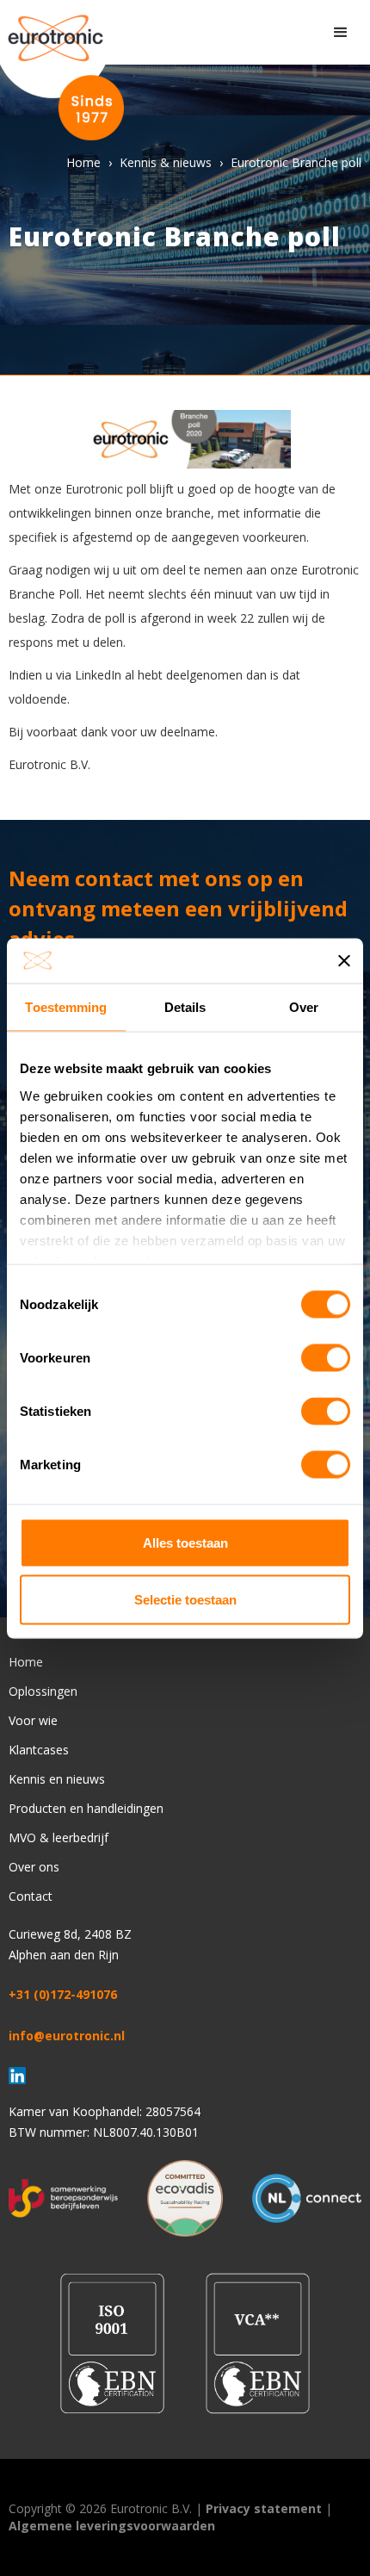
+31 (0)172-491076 (63, 1994)
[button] (341, 33)
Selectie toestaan (185, 1599)
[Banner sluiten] (344, 960)
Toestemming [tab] (66, 1007)
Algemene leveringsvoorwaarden (112, 2526)
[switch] (326, 1358)
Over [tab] (304, 1007)
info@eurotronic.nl (67, 2036)
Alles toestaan (185, 1543)
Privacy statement (264, 2508)
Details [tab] (185, 1007)
